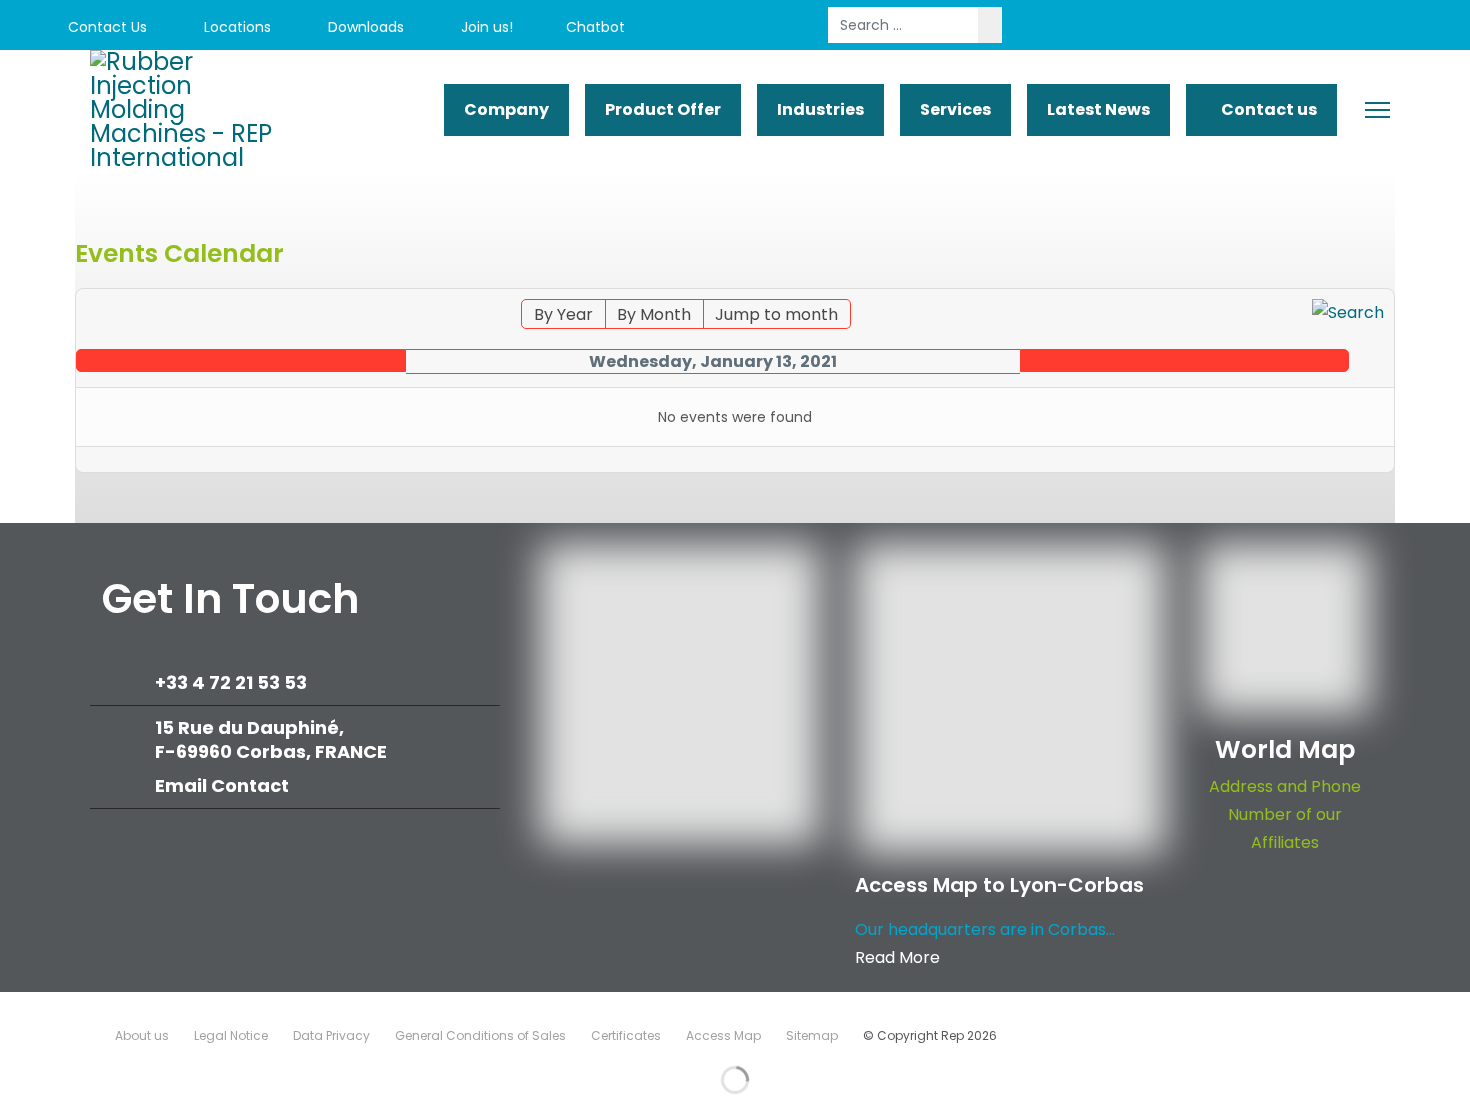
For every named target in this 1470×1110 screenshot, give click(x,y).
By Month (654, 314)
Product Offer (663, 109)
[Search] (1348, 313)
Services (955, 109)
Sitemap (812, 1035)
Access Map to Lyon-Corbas (999, 885)
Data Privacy (331, 1035)
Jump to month (776, 314)
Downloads (364, 27)
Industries (820, 109)
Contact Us (105, 27)
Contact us (1267, 109)
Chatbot (595, 27)
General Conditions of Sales (480, 1035)
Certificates (626, 1035)
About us (142, 1035)
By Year (563, 314)
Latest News (1098, 109)
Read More (897, 957)
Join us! (485, 27)
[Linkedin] (1307, 27)
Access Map (723, 1035)
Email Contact (222, 785)
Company (506, 109)
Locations (235, 27)
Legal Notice (231, 1035)
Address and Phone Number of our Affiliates (1285, 814)
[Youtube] (1262, 27)
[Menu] (1377, 110)
